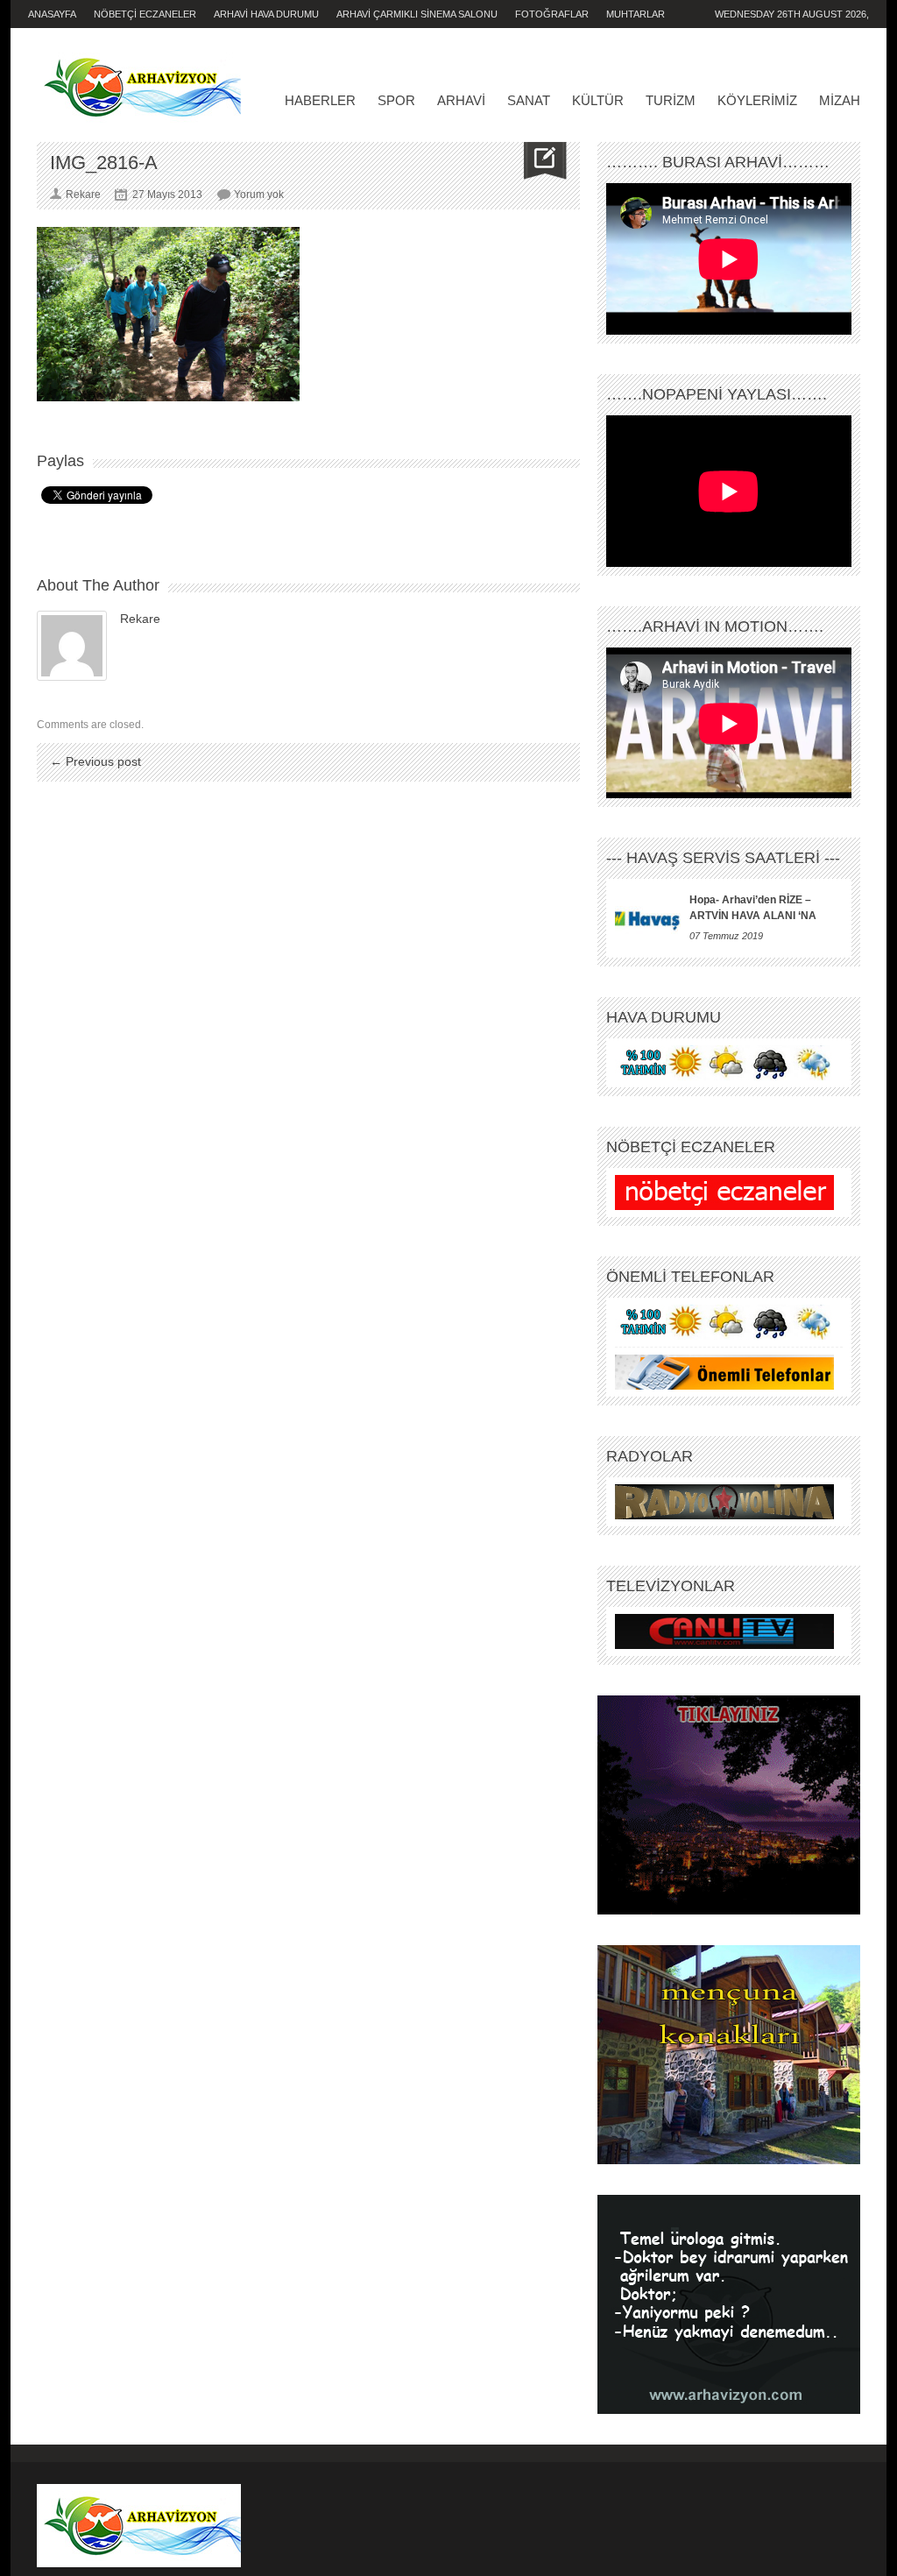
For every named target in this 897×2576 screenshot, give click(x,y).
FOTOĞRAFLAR (552, 14)
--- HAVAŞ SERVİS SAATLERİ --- (723, 858)
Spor (396, 100)
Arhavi (461, 100)
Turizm (671, 100)
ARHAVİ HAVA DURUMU (266, 14)
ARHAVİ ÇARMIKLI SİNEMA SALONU (417, 14)
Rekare (140, 619)
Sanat (529, 100)
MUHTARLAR (636, 14)
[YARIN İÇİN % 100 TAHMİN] (724, 1063)
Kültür (598, 100)
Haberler (320, 100)
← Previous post (95, 761)
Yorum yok (259, 195)
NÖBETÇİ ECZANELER (145, 14)
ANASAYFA (52, 14)
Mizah (840, 100)
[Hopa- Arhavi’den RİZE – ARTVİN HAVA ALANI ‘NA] (648, 918)
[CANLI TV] (724, 1631)
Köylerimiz (757, 100)
